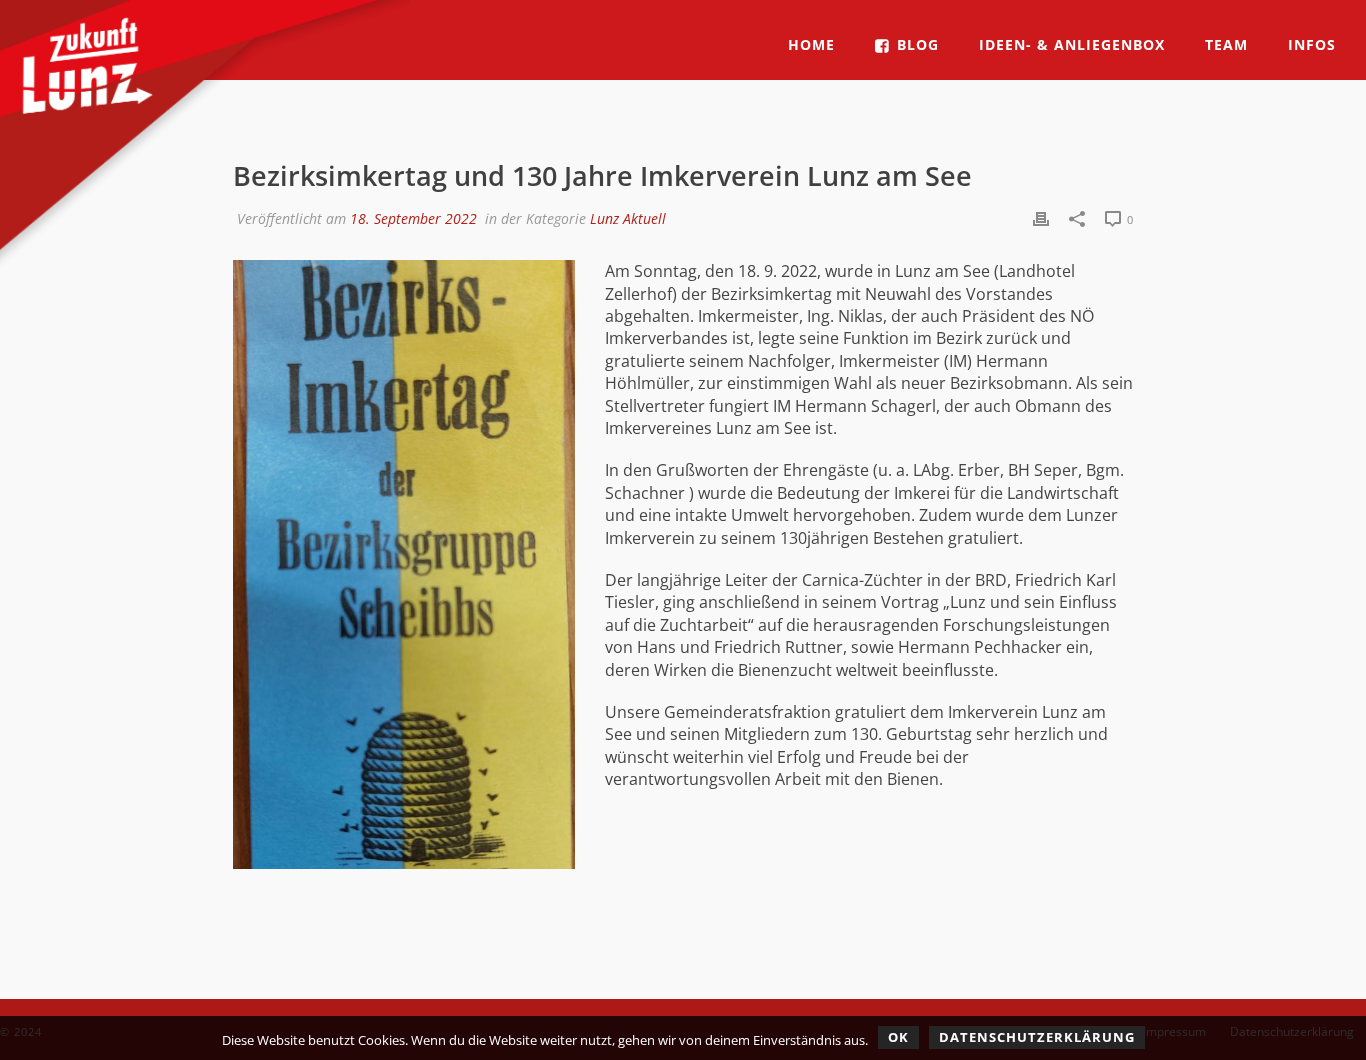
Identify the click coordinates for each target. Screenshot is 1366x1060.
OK (898, 1037)
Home (811, 44)
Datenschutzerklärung (1037, 1037)
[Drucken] (1041, 218)
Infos (1312, 44)
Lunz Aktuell (628, 218)
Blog (918, 44)
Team (1226, 44)
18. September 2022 (413, 218)
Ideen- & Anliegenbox (1072, 44)
